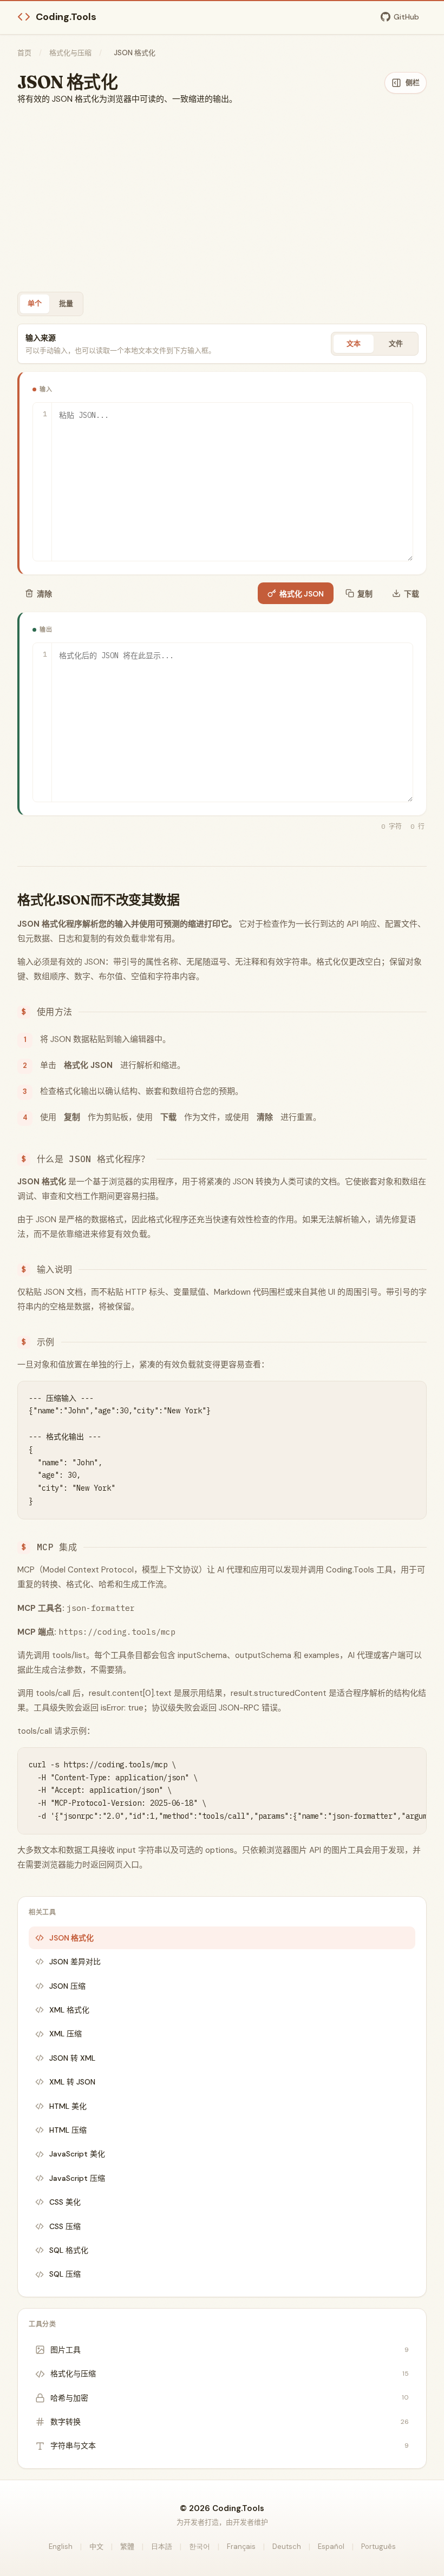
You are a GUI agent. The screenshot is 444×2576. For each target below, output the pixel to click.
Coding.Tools (66, 17)
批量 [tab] (66, 303)
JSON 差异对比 (75, 1962)
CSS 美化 (65, 2202)
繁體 (127, 2546)
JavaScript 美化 (77, 2154)
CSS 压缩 (65, 2226)
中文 (96, 2546)
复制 (365, 594)
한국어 (200, 2546)
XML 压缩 (66, 2034)
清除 (44, 594)
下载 (412, 594)
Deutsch (287, 2546)
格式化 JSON (302, 594)
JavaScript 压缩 (77, 2178)
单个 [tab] (35, 303)
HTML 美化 (68, 2106)
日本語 (162, 2546)
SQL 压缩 (65, 2274)
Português (378, 2546)
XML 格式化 (69, 2010)
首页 (24, 53)
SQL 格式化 (69, 2250)
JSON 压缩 (67, 1986)
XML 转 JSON (72, 2082)
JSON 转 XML (72, 2058)
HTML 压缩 (68, 2130)
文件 (396, 343)
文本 (354, 343)
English (61, 2546)
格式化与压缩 (70, 53)
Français (241, 2546)
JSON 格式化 (71, 1938)
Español (331, 2546)
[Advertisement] (222, 199)
